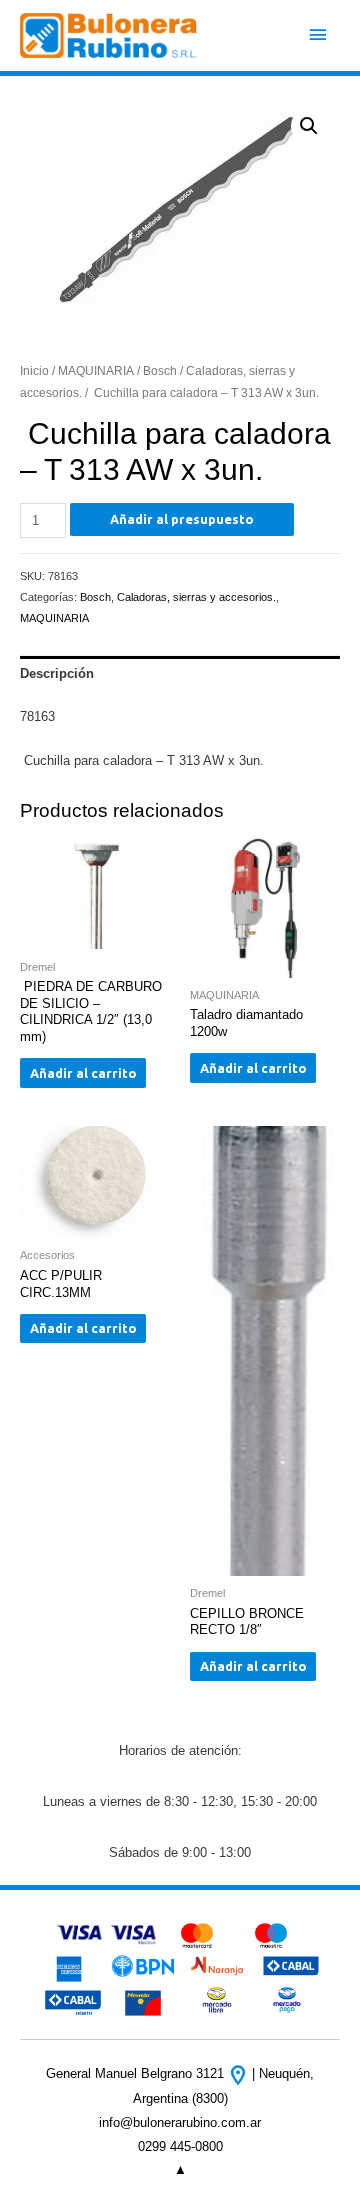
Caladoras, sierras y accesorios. (196, 597)
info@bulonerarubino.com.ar (180, 2122)
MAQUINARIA (96, 370)
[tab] (180, 674)
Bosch (160, 370)
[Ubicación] (240, 2073)
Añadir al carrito (83, 1073)
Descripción (57, 673)
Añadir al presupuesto (182, 519)
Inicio (34, 370)
